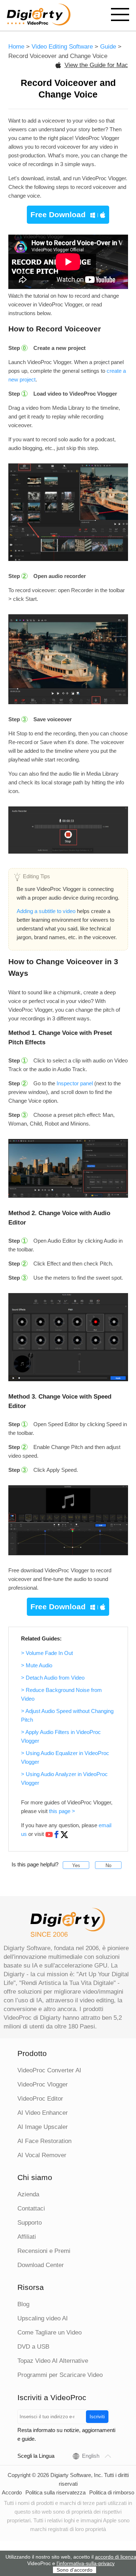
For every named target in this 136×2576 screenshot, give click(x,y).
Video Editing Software (63, 47)
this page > (62, 1811)
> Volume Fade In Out (47, 1653)
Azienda (28, 2194)
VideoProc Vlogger (43, 2084)
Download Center (41, 2265)
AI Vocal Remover (42, 2155)
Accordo (12, 2492)
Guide (108, 47)
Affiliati (27, 2237)
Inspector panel (75, 1083)
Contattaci (31, 2208)
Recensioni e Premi (44, 2251)
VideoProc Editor (40, 2099)
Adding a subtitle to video (46, 911)
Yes (76, 1865)
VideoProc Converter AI (49, 2070)
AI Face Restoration (44, 2141)
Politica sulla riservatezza (55, 2492)
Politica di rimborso (112, 2492)
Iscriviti (97, 2417)
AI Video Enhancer (43, 2113)
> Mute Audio (37, 1665)
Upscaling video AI (43, 2318)
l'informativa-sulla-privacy (86, 2563)
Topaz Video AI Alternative (53, 2361)
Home (16, 47)
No (108, 1865)
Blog (23, 2304)
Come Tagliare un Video (50, 2333)
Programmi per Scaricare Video (60, 2375)
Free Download (58, 214)
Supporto (30, 2223)
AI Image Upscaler (43, 2127)
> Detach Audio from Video (53, 1678)
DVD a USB (33, 2347)
